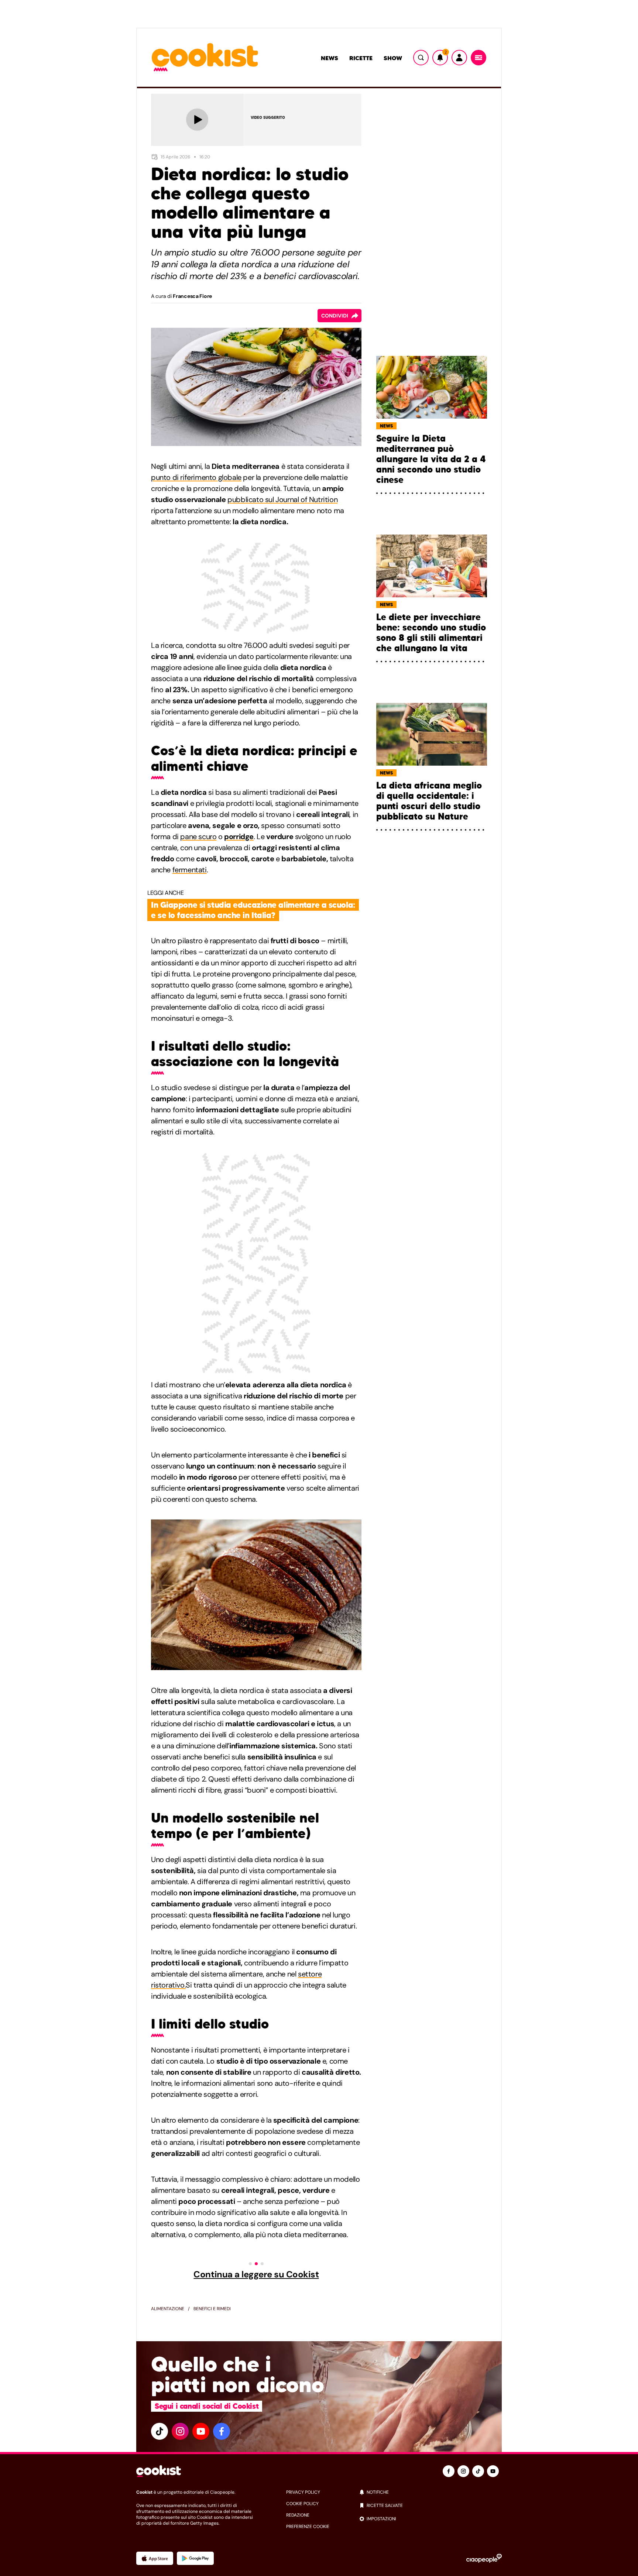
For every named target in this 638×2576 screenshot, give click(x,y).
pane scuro (198, 837)
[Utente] (459, 58)
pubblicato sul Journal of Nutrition (282, 499)
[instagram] (180, 2431)
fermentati (190, 870)
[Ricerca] (421, 58)
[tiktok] (159, 2431)
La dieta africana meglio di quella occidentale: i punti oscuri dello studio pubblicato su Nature (429, 801)
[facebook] (222, 2431)
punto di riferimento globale (196, 477)
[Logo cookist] (205, 58)
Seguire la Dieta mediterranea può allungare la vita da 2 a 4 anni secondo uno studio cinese (431, 459)
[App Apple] (155, 2558)
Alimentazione (168, 2309)
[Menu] (478, 58)
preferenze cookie (308, 2527)
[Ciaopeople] (484, 2558)
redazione (298, 2515)
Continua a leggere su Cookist (256, 2274)
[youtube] (201, 2431)
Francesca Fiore (192, 296)
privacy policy (303, 2492)
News (330, 58)
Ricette (361, 58)
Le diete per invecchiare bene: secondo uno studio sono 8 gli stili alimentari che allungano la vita (431, 633)
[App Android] (195, 2558)
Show (393, 58)
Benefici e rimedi (212, 2309)
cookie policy (302, 2504)
